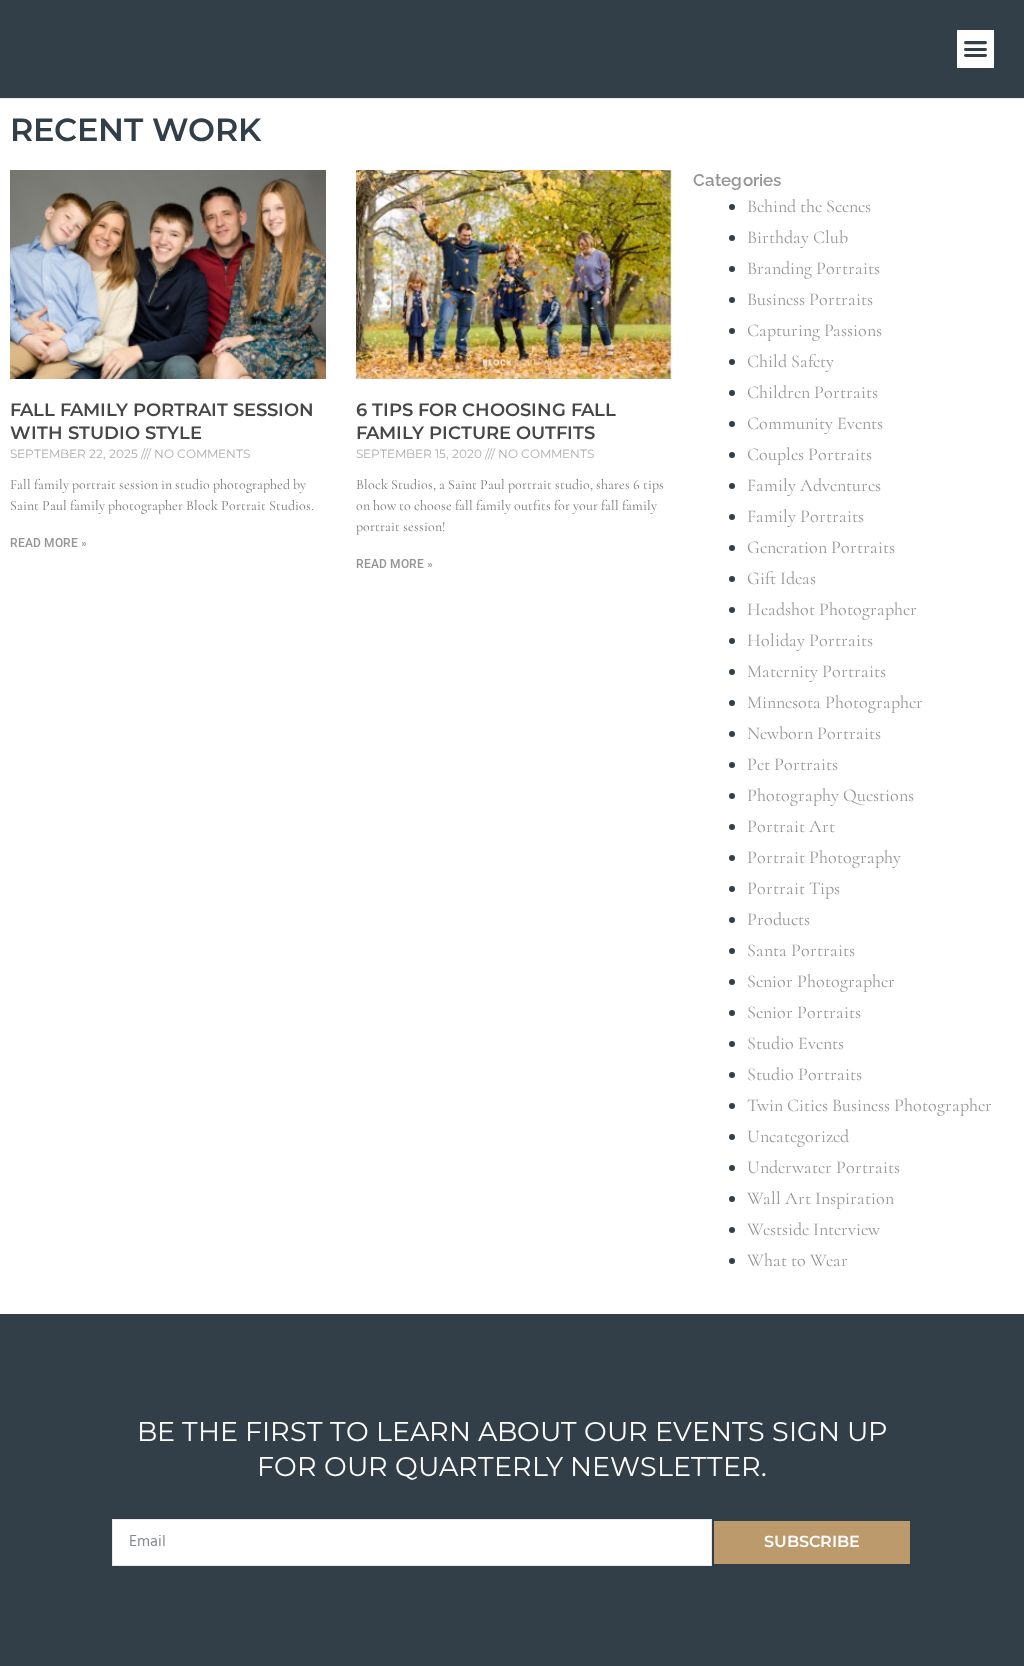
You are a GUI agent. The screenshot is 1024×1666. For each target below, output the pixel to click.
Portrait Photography (824, 857)
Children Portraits (812, 392)
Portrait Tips (793, 888)
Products (778, 919)
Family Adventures (814, 485)
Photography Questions (830, 795)
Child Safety (790, 361)
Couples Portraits (809, 454)
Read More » (48, 543)
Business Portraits (810, 299)
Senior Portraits (804, 1012)
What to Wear (797, 1260)
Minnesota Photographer (835, 702)
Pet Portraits (792, 764)
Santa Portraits (801, 950)
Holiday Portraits (810, 640)
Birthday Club (797, 237)
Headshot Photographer (832, 609)
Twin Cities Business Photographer (869, 1105)
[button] (976, 49)
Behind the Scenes (809, 206)
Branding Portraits (813, 268)
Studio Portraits (804, 1074)
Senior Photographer (821, 981)
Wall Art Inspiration (820, 1198)
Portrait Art (791, 826)
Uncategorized (798, 1136)
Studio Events (795, 1043)
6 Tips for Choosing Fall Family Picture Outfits (486, 421)
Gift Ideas (781, 578)
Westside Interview (813, 1229)
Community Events (815, 423)
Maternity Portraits (816, 671)
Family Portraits (805, 516)
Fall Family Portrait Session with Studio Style (162, 421)
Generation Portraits (821, 547)
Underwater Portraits (823, 1167)
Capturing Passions (814, 330)
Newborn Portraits (814, 733)
